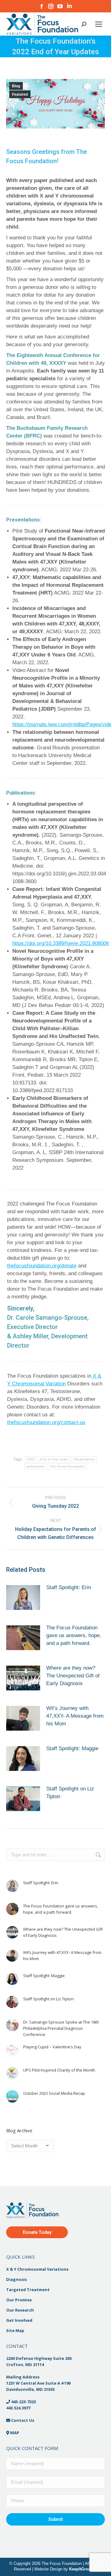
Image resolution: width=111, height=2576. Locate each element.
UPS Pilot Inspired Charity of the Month (59, 2070)
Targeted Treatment (28, 2289)
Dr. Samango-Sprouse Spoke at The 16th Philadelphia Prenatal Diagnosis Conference (61, 2028)
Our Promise (19, 2299)
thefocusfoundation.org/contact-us (46, 1422)
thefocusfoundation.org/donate (42, 1266)
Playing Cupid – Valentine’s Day (52, 2047)
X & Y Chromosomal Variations (37, 2269)
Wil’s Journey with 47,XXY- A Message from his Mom (75, 1716)
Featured (20, 94)
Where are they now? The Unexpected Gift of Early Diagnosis (73, 1676)
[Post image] (23, 1600)
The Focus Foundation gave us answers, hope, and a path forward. (74, 1635)
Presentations (84, 1459)
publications (36, 1466)
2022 (31, 1459)
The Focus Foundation (67, 1466)
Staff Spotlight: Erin (69, 1587)
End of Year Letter (54, 1459)
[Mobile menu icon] (99, 24)
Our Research (20, 2310)
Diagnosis (16, 2279)
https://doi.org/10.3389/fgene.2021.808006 (61, 943)
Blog (16, 86)
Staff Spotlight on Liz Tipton (70, 1793)
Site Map (15, 2330)
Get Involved (19, 2320)
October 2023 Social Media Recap (54, 2093)
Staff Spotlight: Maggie (72, 1748)
